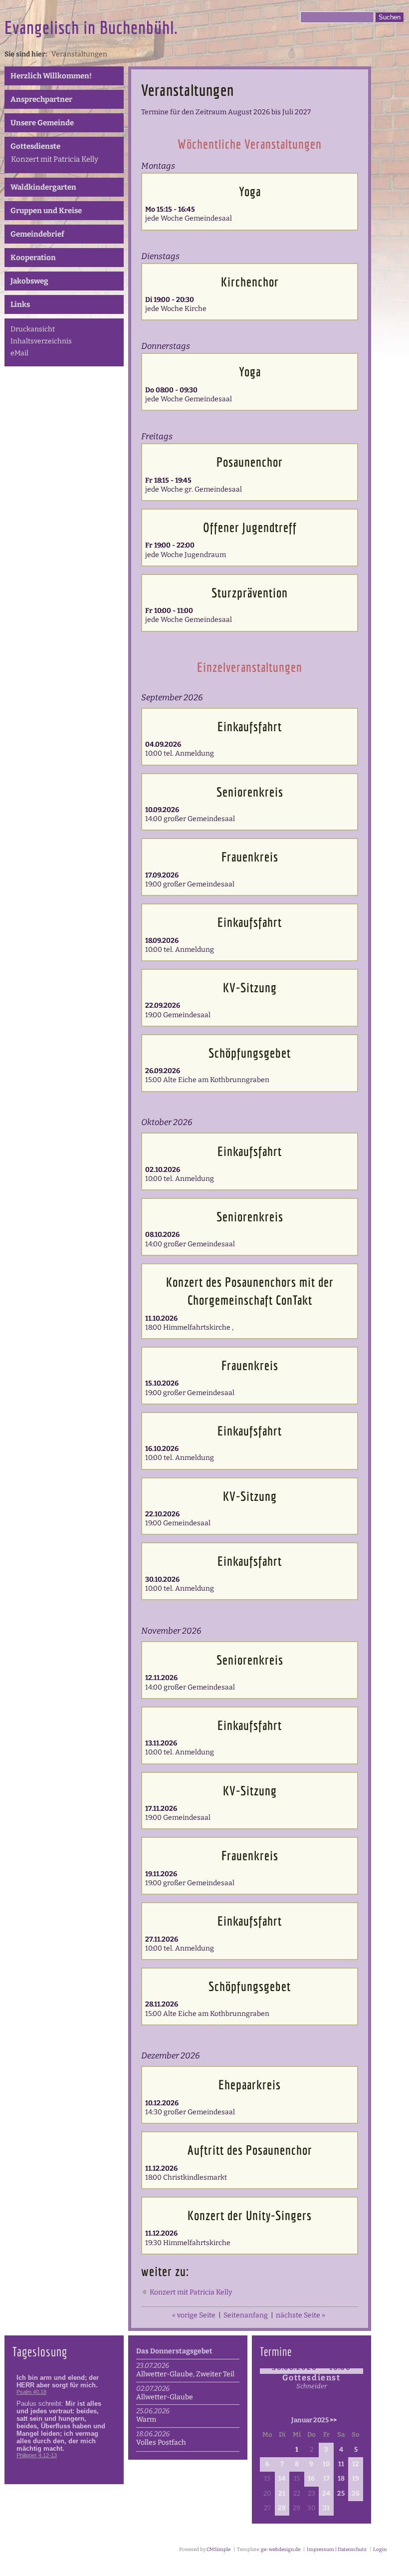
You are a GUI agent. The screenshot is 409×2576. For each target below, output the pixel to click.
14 (282, 2479)
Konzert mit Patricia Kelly (55, 159)
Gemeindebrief (37, 234)
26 (356, 2494)
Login (380, 2550)
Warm (146, 2420)
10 (326, 2464)
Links (20, 304)
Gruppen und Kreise (46, 211)
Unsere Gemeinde (42, 123)
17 (326, 2479)
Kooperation (33, 258)
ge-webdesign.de (281, 2550)
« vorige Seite (194, 2315)
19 (356, 2479)
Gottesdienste (35, 146)
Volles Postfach (161, 2442)
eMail (19, 353)
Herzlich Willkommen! (51, 76)
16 (311, 2479)
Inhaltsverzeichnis (41, 341)
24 (326, 2494)
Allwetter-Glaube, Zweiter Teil (185, 2374)
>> (333, 2420)
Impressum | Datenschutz (336, 2550)
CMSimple (218, 2550)
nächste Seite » (301, 2315)
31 (326, 2508)
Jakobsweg (29, 281)
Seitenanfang (246, 2315)
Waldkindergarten (43, 187)
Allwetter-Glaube (165, 2397)
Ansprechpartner (41, 99)
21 (282, 2494)
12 (356, 2464)
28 (282, 2508)
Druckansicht (33, 329)
